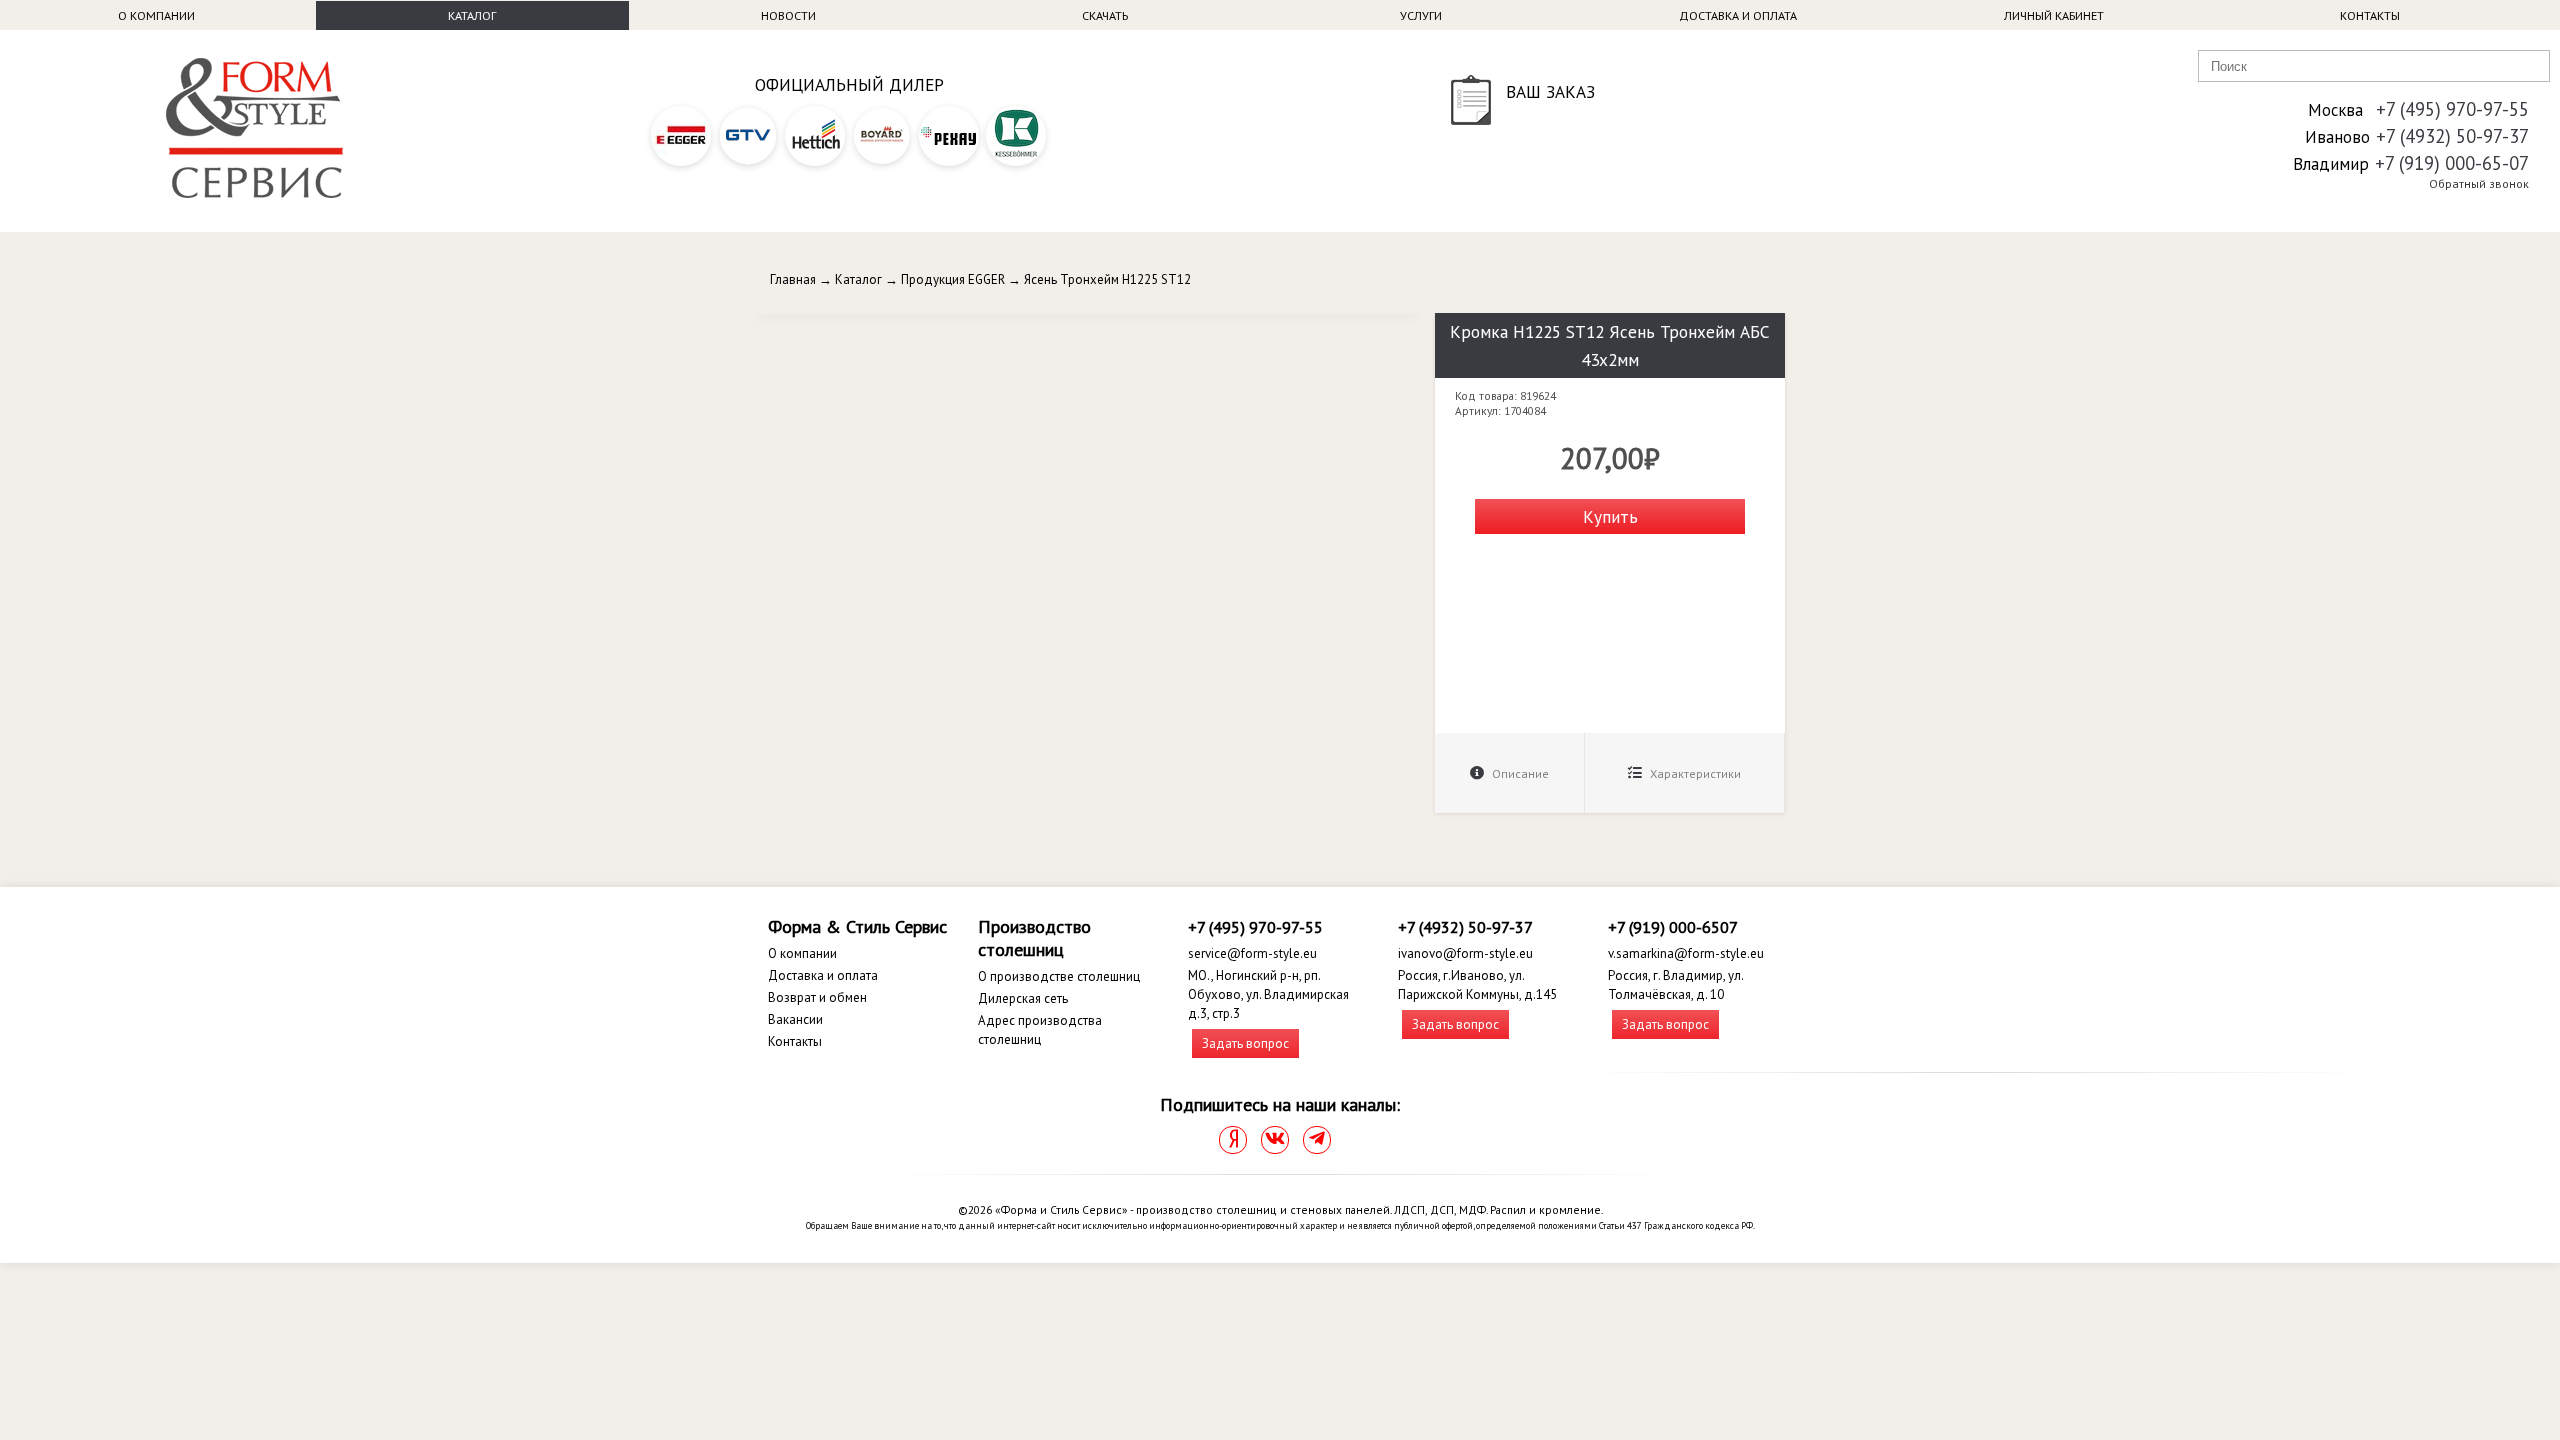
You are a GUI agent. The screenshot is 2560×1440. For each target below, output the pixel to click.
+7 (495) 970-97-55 (2452, 109)
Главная (793, 279)
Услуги (1421, 15)
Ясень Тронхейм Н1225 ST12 (1107, 279)
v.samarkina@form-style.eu (1686, 953)
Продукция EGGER (953, 279)
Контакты (2370, 15)
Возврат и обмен (817, 997)
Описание (1519, 773)
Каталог (472, 15)
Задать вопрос (1245, 1043)
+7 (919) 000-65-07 (2452, 163)
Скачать (1105, 15)
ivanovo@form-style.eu (1465, 953)
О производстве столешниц (1059, 976)
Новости (788, 15)
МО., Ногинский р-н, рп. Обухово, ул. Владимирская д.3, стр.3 (1268, 994)
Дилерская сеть (1023, 998)
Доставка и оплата (1738, 15)
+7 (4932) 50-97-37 (2452, 136)
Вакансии (795, 1019)
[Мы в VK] (1275, 1140)
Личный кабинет (2054, 15)
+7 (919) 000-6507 (1673, 927)
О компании (156, 15)
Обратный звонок (2479, 183)
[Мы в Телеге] (1317, 1140)
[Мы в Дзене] (1233, 1140)
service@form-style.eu (1252, 953)
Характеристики (1694, 773)
